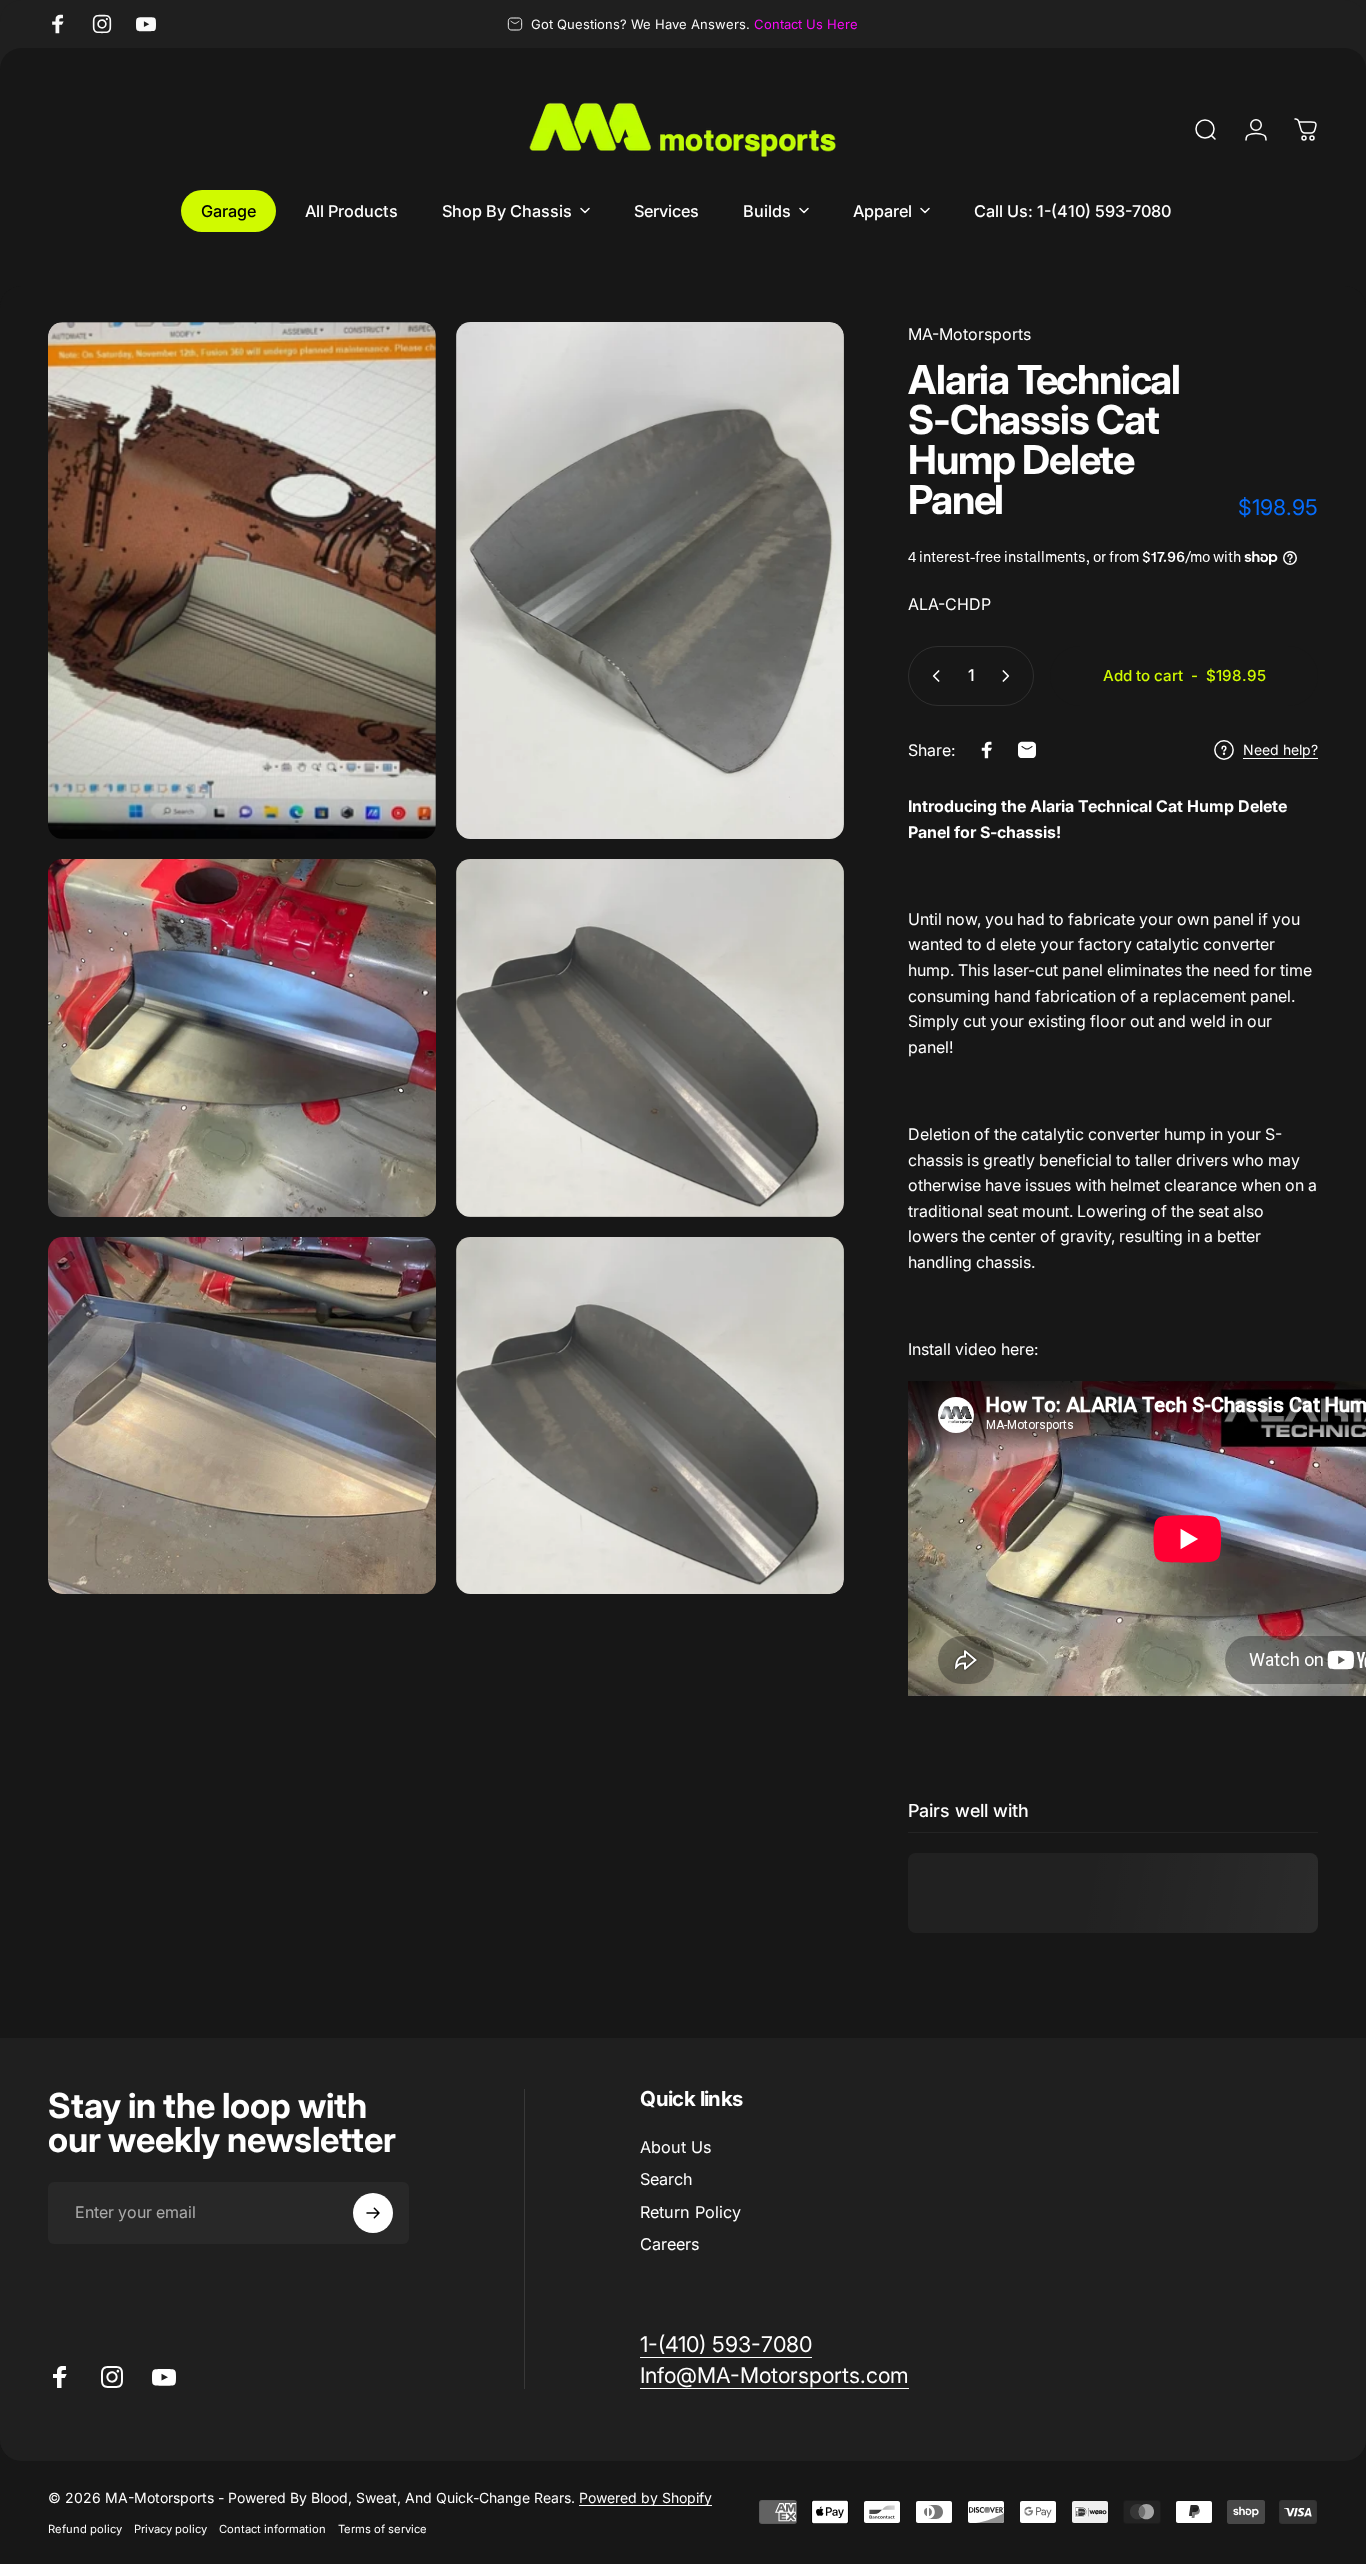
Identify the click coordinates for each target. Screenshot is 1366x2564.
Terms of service (382, 2529)
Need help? (1280, 749)
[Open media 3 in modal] (242, 1038)
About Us (675, 2147)
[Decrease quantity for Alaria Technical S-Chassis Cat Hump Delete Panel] (932, 676)
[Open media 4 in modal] (650, 1038)
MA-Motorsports (969, 334)
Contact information (272, 2529)
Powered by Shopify (645, 2497)
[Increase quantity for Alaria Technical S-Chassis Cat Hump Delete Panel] (1010, 676)
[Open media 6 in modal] (650, 1416)
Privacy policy (170, 2529)
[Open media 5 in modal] (242, 1416)
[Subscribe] (373, 2213)
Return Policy (690, 2212)
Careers (669, 2244)
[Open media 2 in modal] (650, 580)
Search (666, 2180)
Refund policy (85, 2529)
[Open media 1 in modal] (242, 580)
